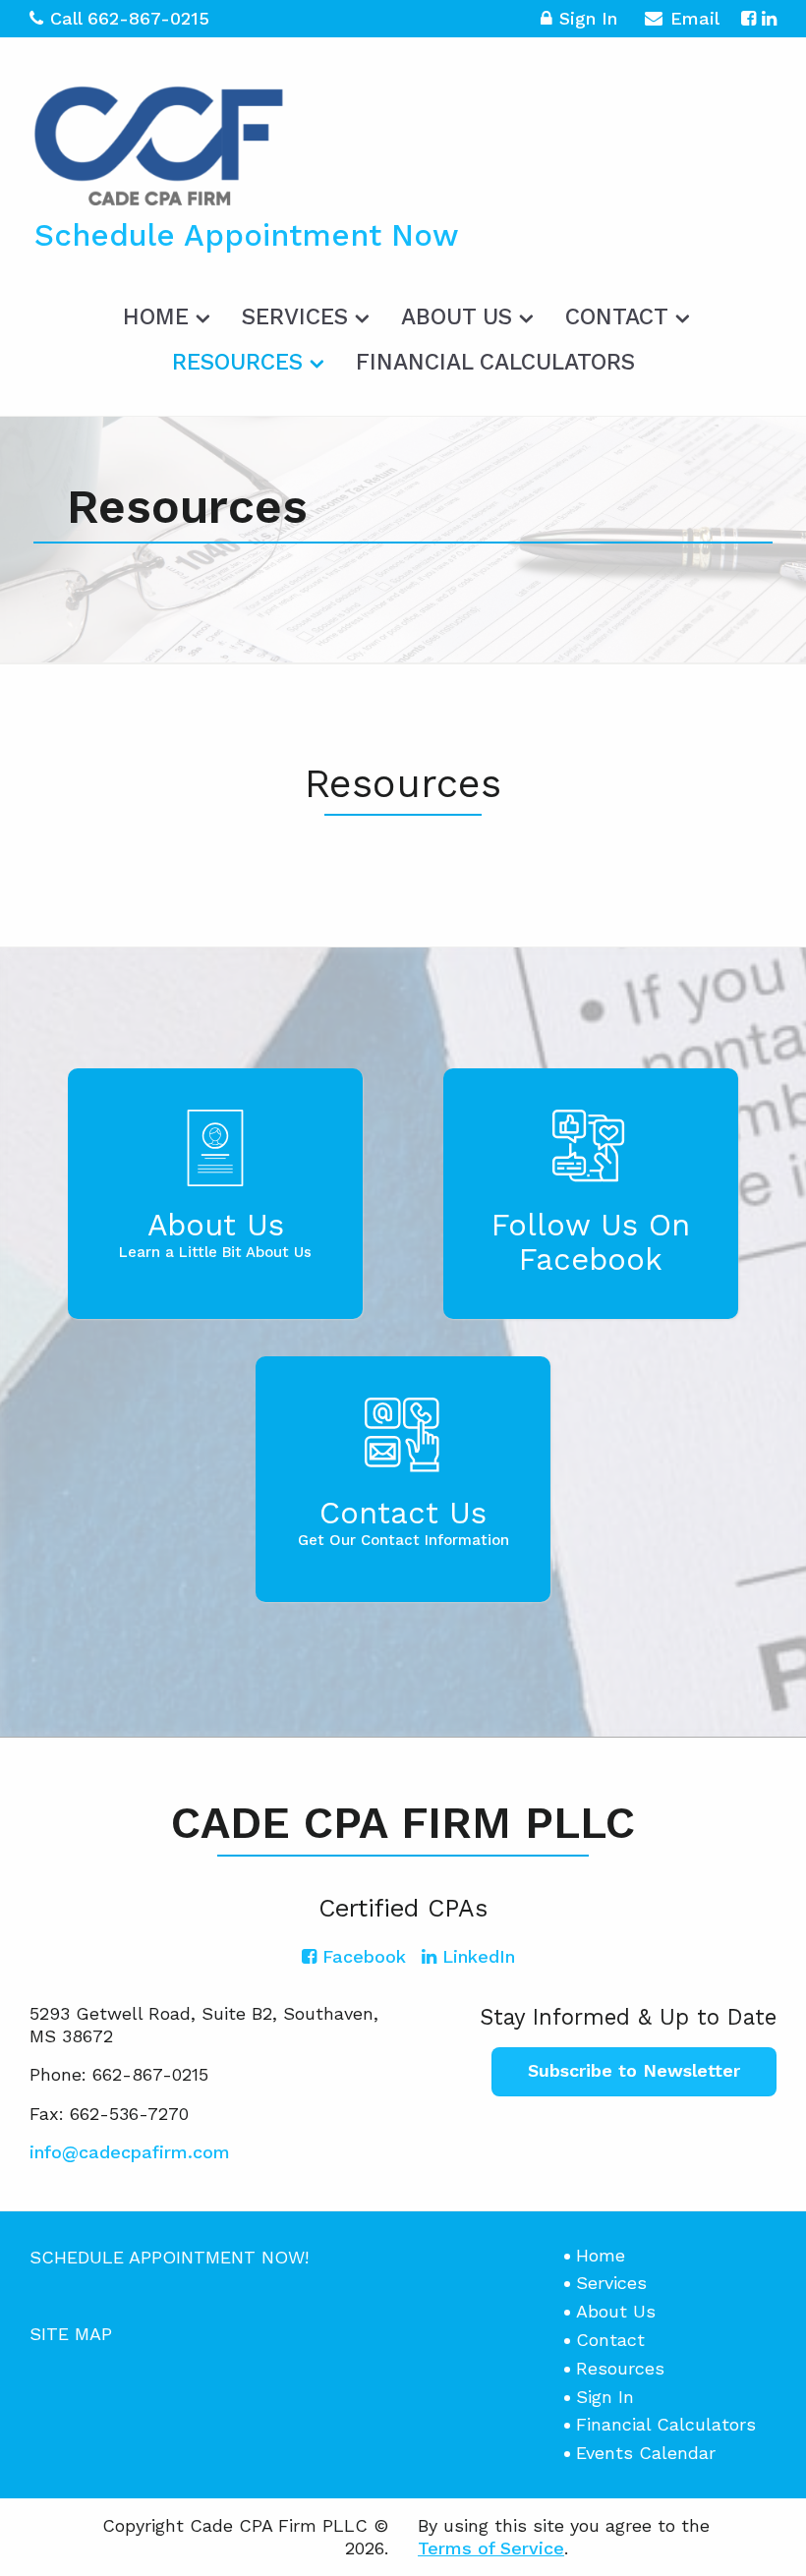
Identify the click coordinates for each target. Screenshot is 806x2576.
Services (295, 317)
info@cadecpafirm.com (130, 2152)
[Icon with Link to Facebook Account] (748, 18)
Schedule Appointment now (247, 235)
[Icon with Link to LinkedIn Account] (769, 18)
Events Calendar (646, 2453)
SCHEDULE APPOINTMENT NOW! (169, 2257)
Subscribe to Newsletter (634, 2070)
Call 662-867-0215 (130, 18)
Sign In (588, 18)
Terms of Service (491, 2548)
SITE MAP (71, 2334)
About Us (457, 317)
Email (695, 18)
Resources (237, 362)
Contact (617, 317)
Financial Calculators (495, 362)
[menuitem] (164, 314)
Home (156, 317)
